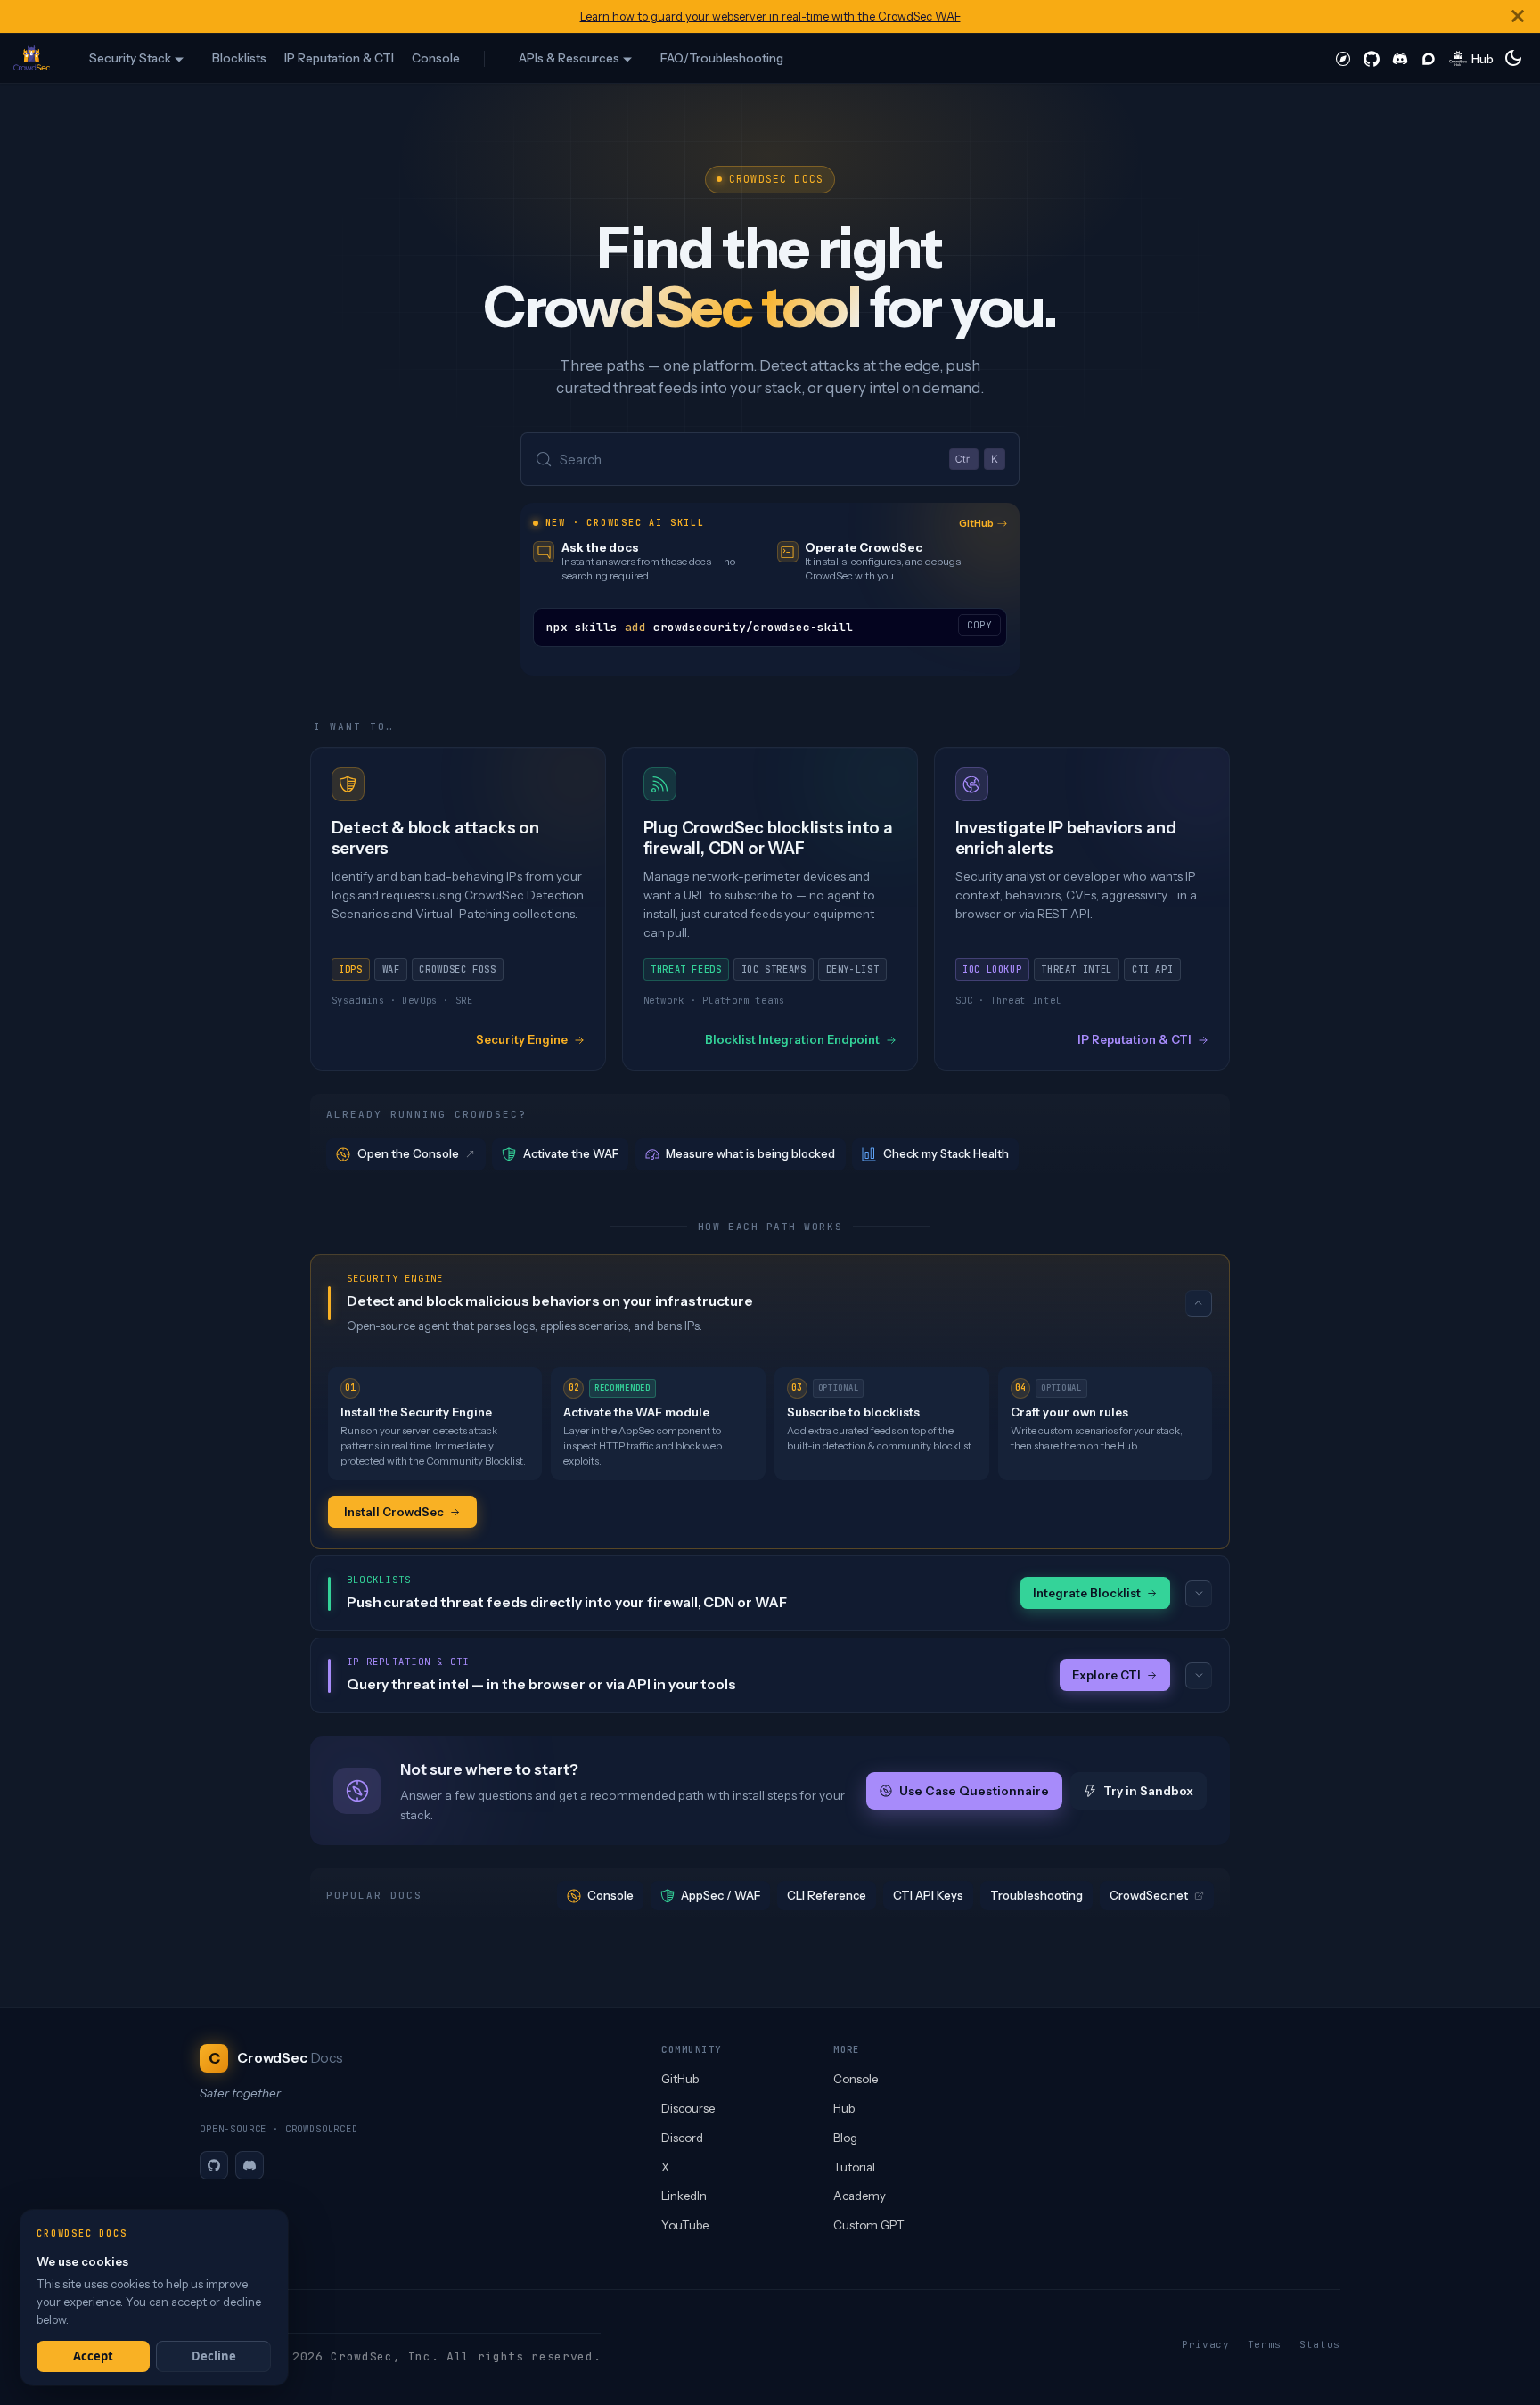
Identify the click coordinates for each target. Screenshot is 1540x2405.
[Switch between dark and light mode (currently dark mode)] (1513, 58)
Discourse (688, 2108)
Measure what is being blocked (750, 1153)
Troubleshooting (1036, 1895)
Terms (1265, 2344)
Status (1320, 2344)
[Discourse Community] (1429, 58)
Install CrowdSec (394, 1512)
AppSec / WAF (721, 1895)
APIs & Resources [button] (569, 58)
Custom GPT (869, 2225)
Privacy (1206, 2344)
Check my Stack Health (946, 1153)
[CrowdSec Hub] (1472, 58)
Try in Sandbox (1148, 1791)
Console (436, 58)
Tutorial (854, 2167)
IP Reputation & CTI (339, 58)
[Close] (1518, 16)
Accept (93, 2356)
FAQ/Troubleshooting (722, 58)
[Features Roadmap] (1343, 58)
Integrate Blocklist (1087, 1593)
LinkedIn (684, 2196)
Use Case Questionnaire (973, 1791)
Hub (844, 2108)
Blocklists (239, 58)
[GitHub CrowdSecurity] (1372, 58)
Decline (214, 2356)
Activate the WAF (571, 1153)
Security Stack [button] (130, 58)
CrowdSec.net (1149, 1895)
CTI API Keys (928, 1895)
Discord (682, 2138)
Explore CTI (1106, 1675)
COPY (979, 625)
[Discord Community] (1400, 58)
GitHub (976, 523)
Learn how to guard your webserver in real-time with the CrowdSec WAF (770, 16)
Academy (860, 2196)
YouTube (685, 2225)
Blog (845, 2138)
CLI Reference (827, 1895)
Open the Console (408, 1153)
